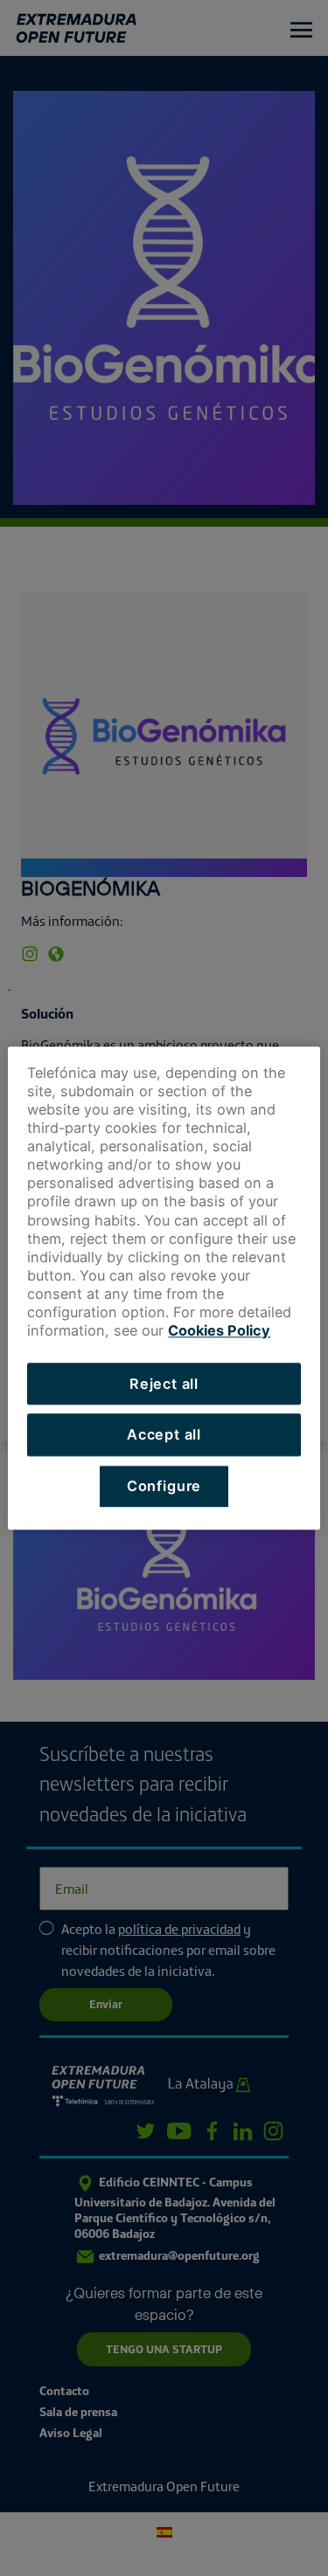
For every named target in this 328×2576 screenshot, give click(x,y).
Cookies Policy (219, 1331)
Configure (164, 1486)
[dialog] (164, 1288)
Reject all (164, 1384)
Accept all (164, 1435)
